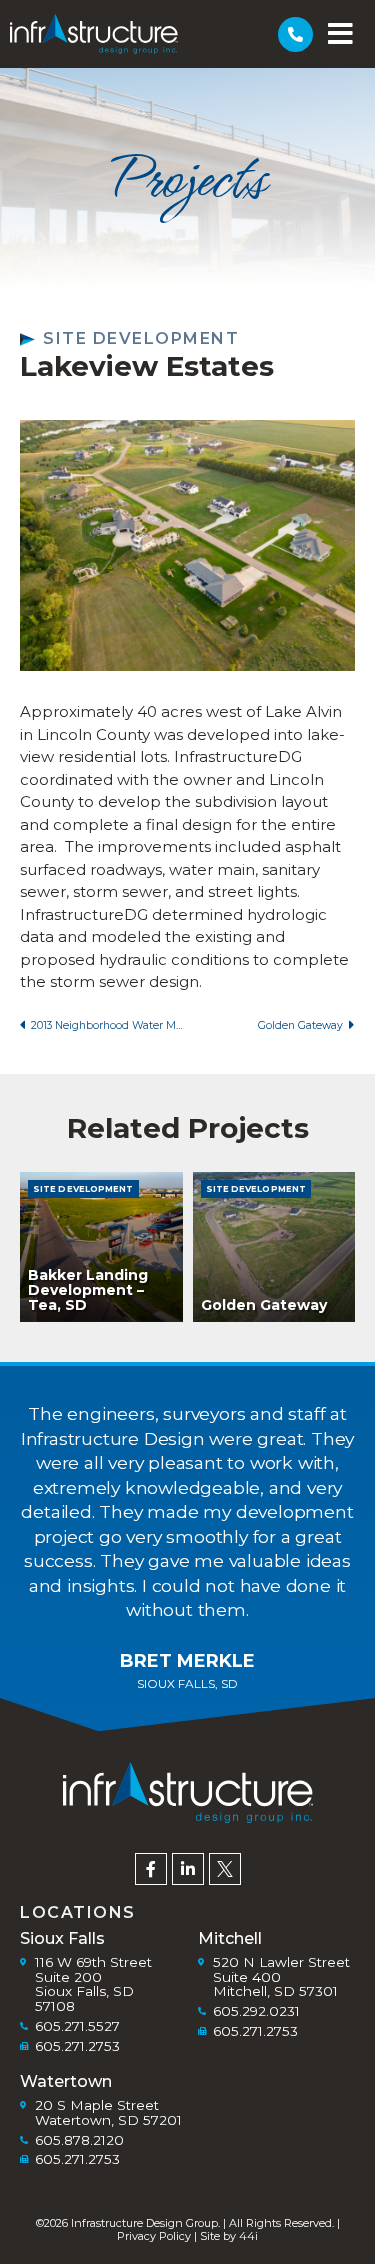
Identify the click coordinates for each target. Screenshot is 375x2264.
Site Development (141, 338)
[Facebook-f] (151, 1869)
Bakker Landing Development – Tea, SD (88, 1290)
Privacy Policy (154, 2236)
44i (248, 2236)
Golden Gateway (264, 1305)
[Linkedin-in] (188, 1869)
